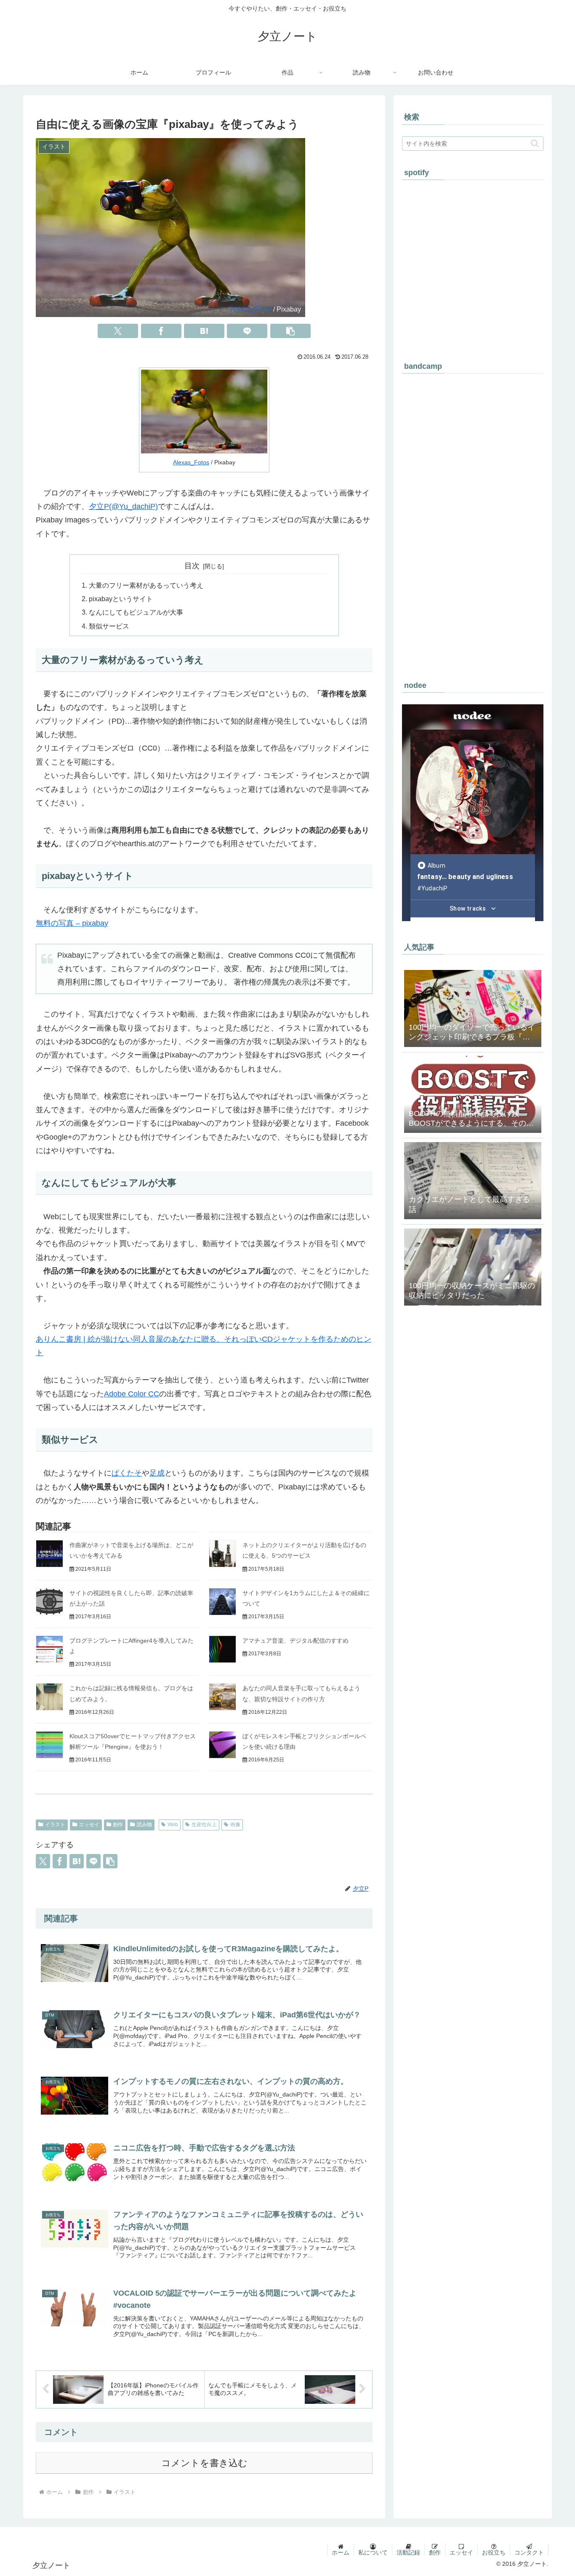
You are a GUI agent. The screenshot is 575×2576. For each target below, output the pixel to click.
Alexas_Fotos (251, 309)
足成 (157, 1473)
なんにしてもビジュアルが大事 (136, 612)
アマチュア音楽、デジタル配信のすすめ (295, 1641)
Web (173, 1825)
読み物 (144, 1825)
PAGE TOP (555, 2492)
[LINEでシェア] (247, 331)
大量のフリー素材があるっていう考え (146, 585)
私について (373, 2552)
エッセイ (89, 1825)
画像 (235, 1825)
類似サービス (109, 626)
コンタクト (529, 2552)
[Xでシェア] (118, 331)
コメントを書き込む (204, 2463)
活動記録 (408, 2552)
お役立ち (494, 2552)
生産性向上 (204, 1825)
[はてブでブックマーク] (204, 331)
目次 (192, 566)
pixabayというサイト (121, 599)
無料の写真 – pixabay (72, 923)
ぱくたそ (127, 1473)
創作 (118, 1825)
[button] (290, 331)
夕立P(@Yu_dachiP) (123, 506)
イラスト (55, 1825)
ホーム (341, 2552)
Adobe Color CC (132, 1394)
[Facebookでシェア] (161, 331)
